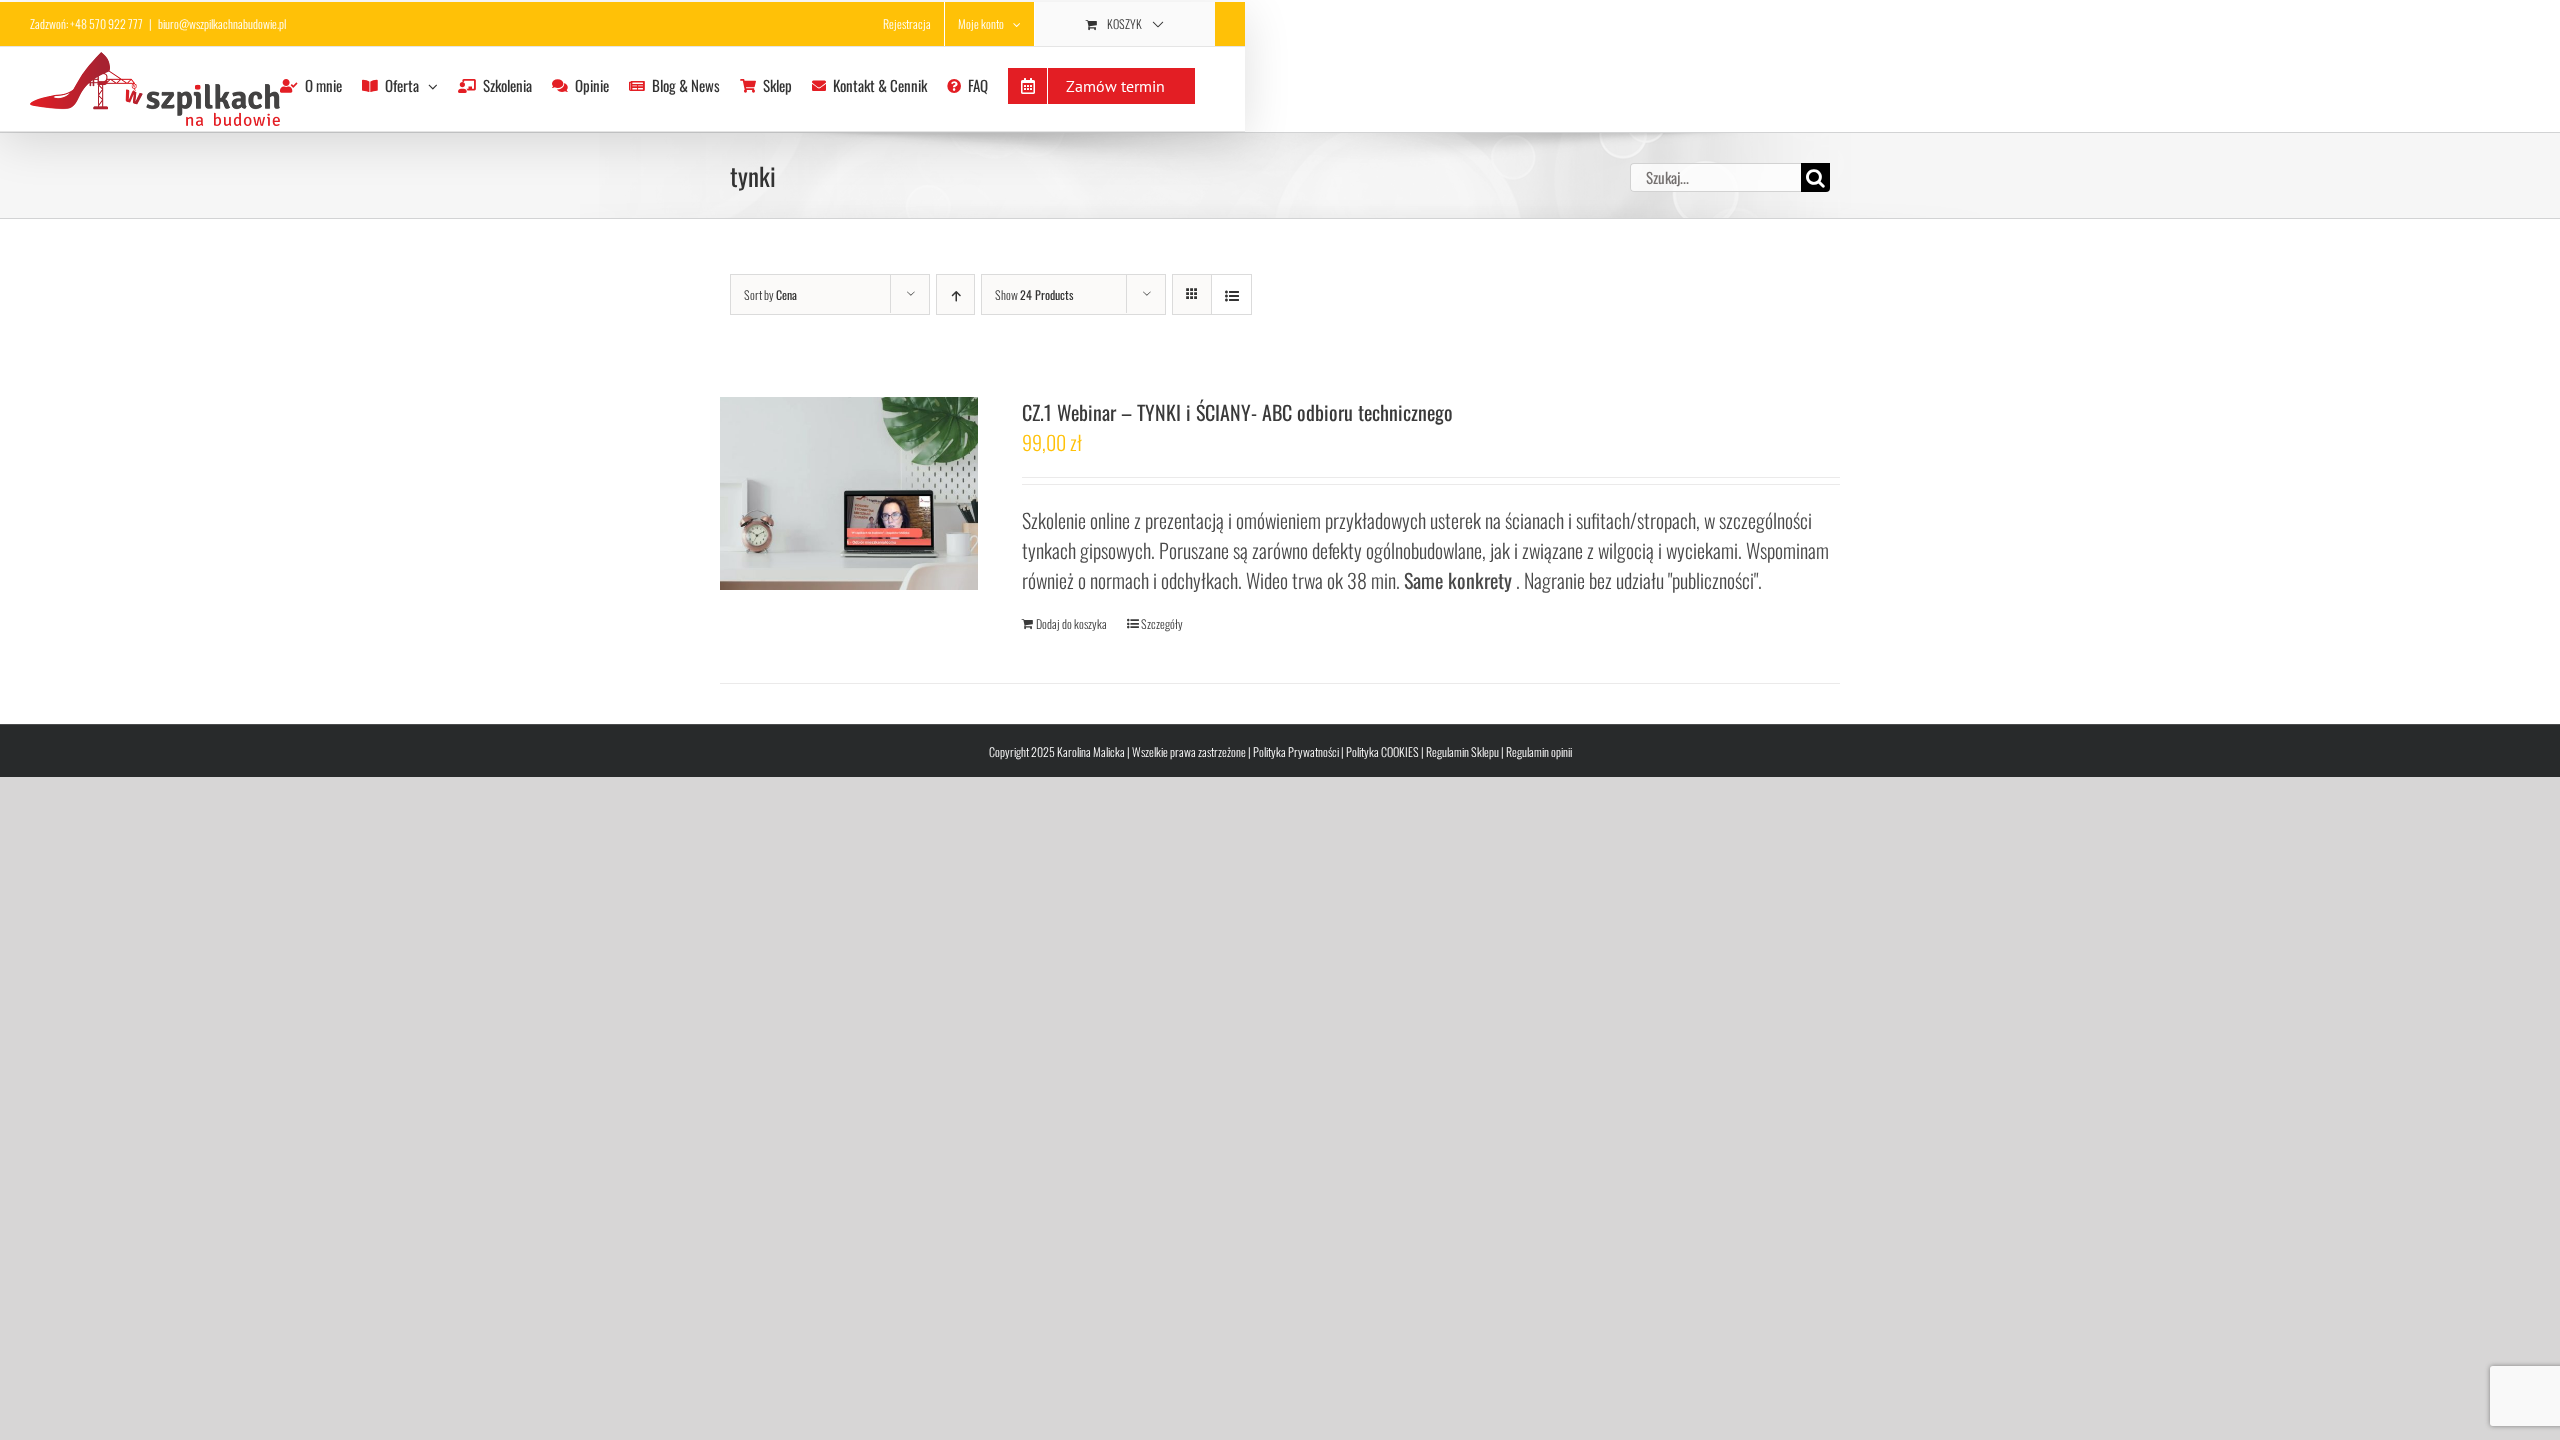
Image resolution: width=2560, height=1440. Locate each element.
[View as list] (1231, 294)
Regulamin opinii (1539, 751)
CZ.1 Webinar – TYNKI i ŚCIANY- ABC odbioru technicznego (1237, 412)
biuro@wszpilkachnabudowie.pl (222, 23)
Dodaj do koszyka (1071, 623)
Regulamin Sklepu (1462, 751)
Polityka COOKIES (1382, 751)
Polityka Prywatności (1296, 751)
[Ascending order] (955, 294)
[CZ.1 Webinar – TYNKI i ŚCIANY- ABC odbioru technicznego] (849, 493)
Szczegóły (1162, 623)
